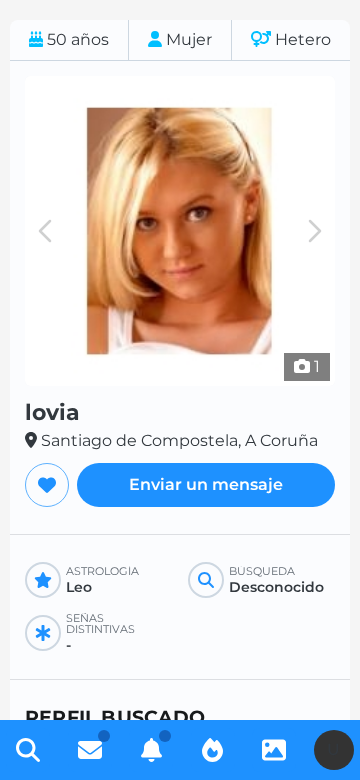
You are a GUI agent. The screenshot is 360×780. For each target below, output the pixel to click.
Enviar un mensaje (206, 484)
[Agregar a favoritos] (47, 485)
